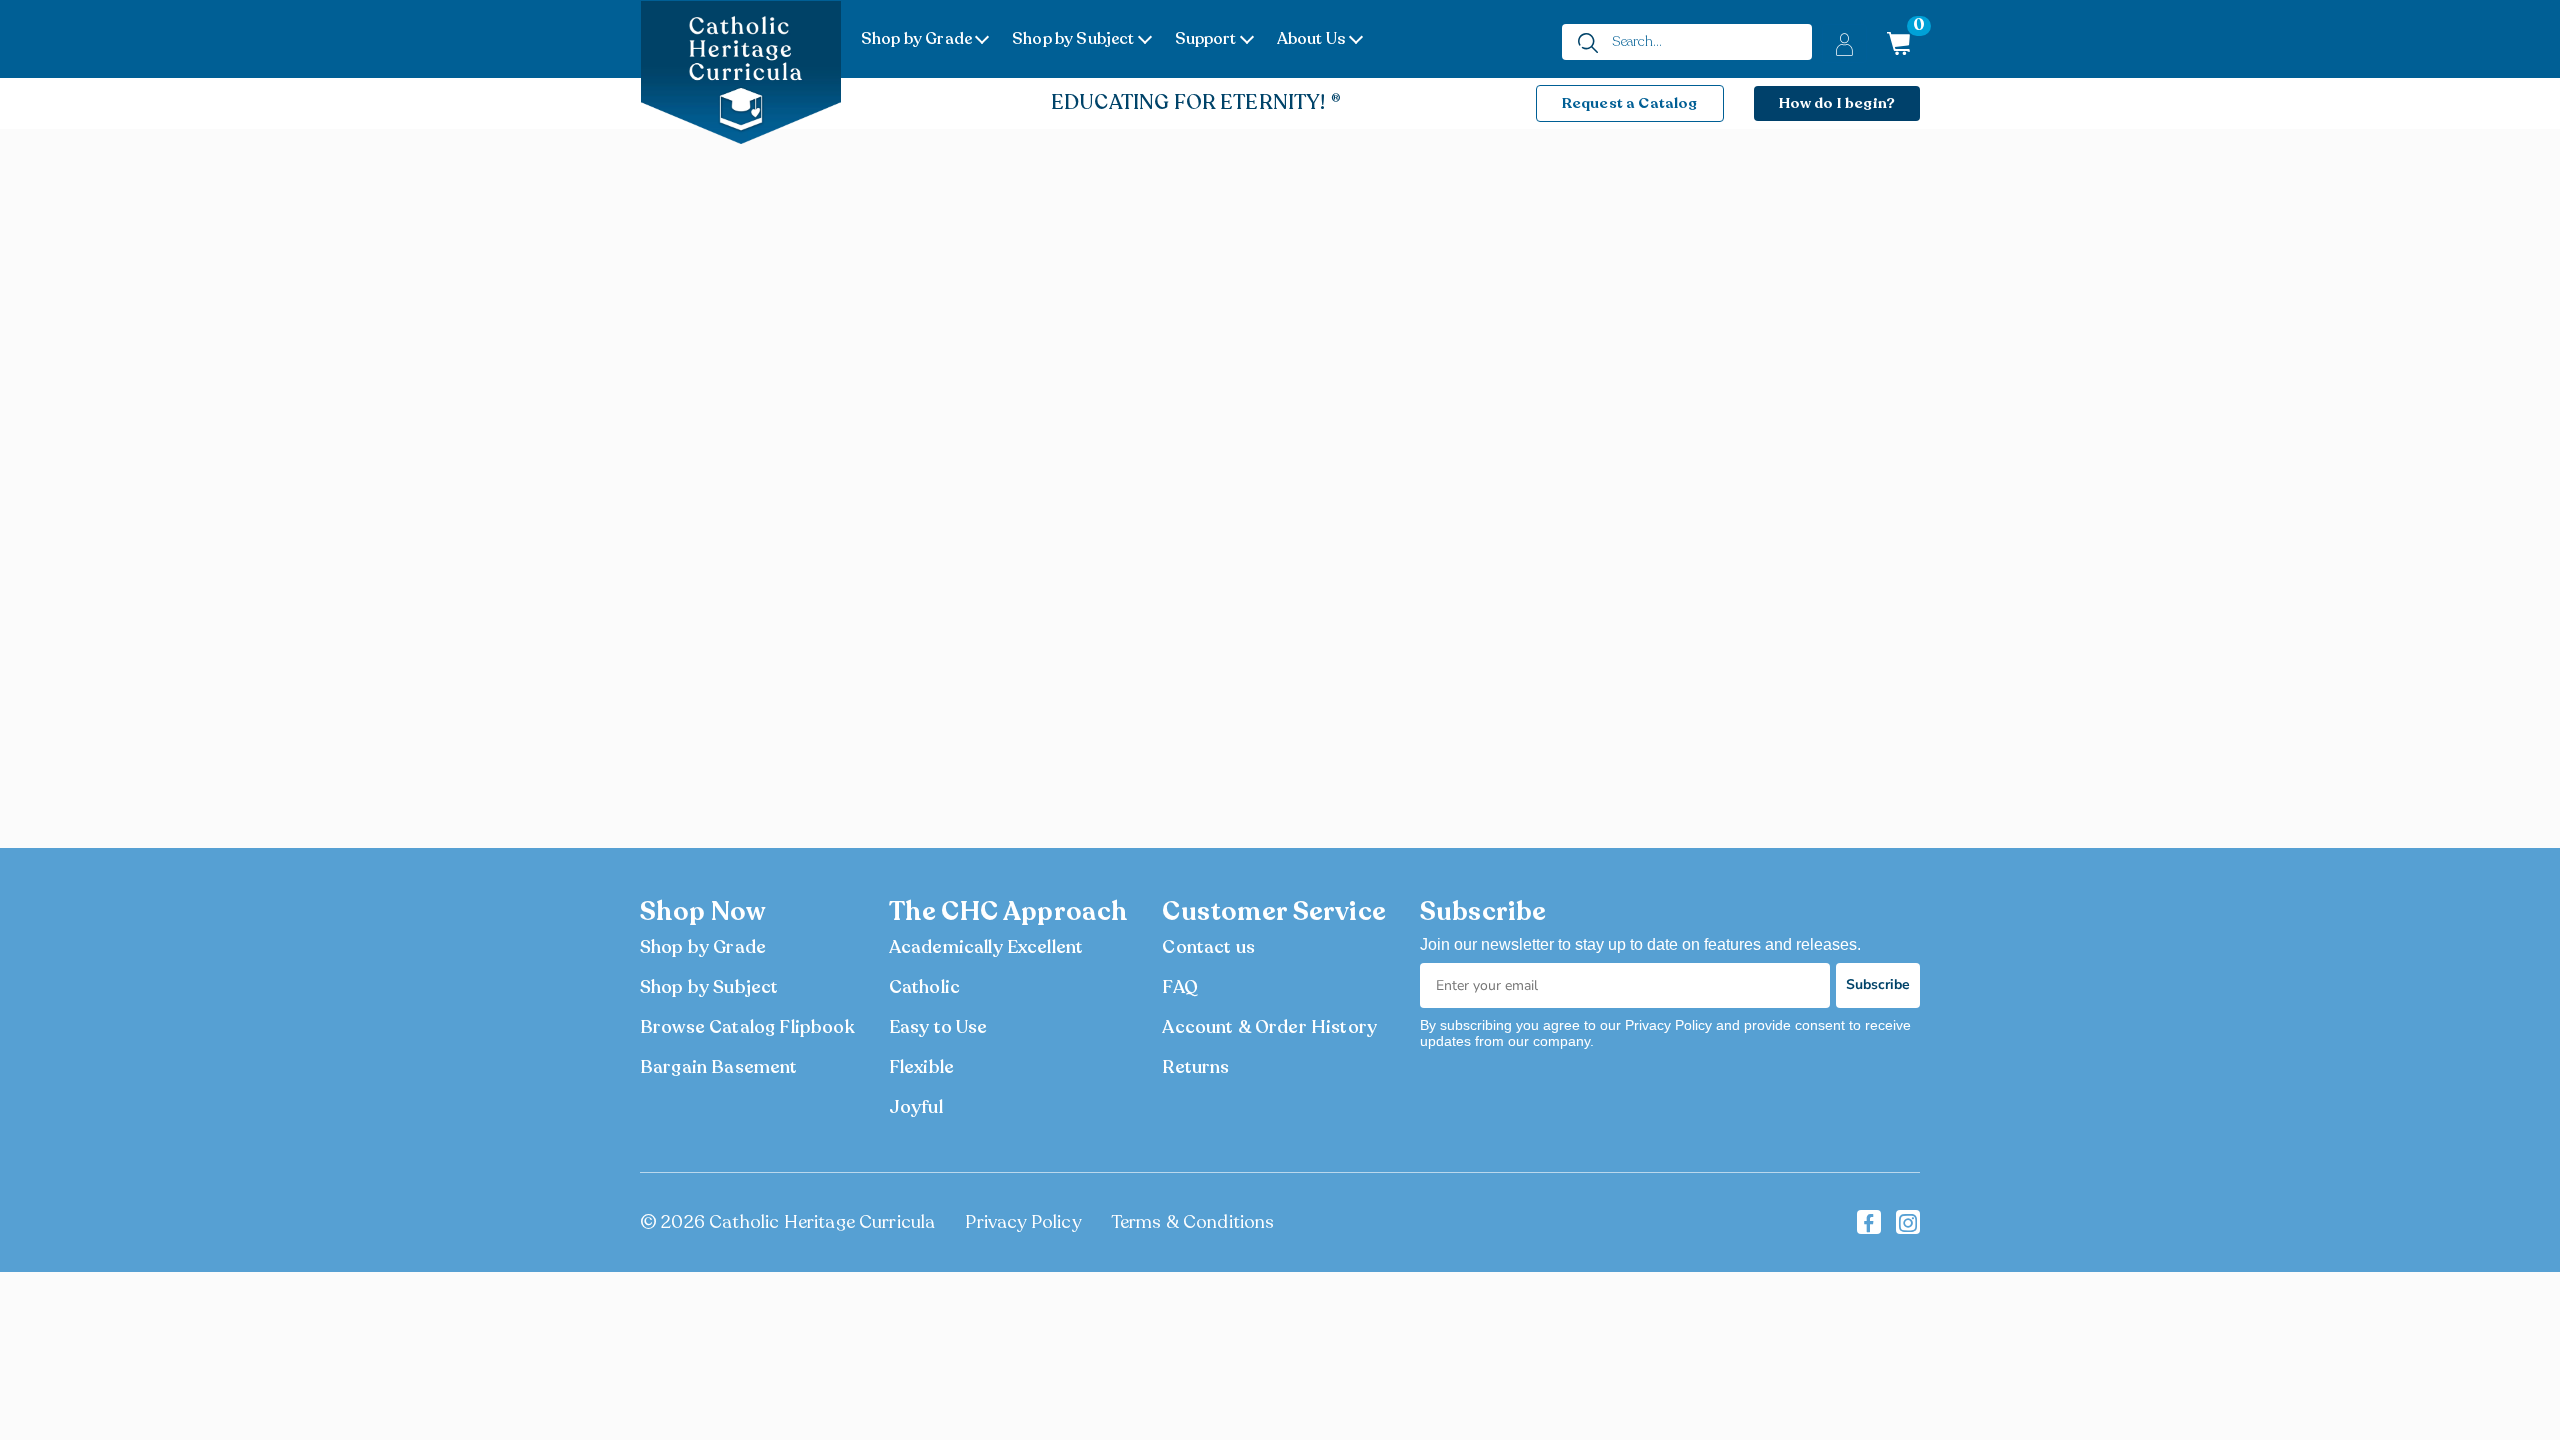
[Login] (1844, 43)
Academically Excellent (986, 947)
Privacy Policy (1022, 1222)
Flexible (921, 1067)
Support (1206, 39)
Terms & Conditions (1193, 1222)
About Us (1311, 39)
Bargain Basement (719, 1067)
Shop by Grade (916, 39)
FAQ (1179, 987)
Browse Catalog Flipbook (747, 1027)
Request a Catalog (1630, 103)
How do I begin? (1837, 103)
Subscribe (1878, 984)
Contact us (1208, 947)
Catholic (924, 987)
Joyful (916, 1107)
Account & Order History (1269, 1027)
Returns (1195, 1067)
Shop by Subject (1073, 39)
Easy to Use (938, 1027)
